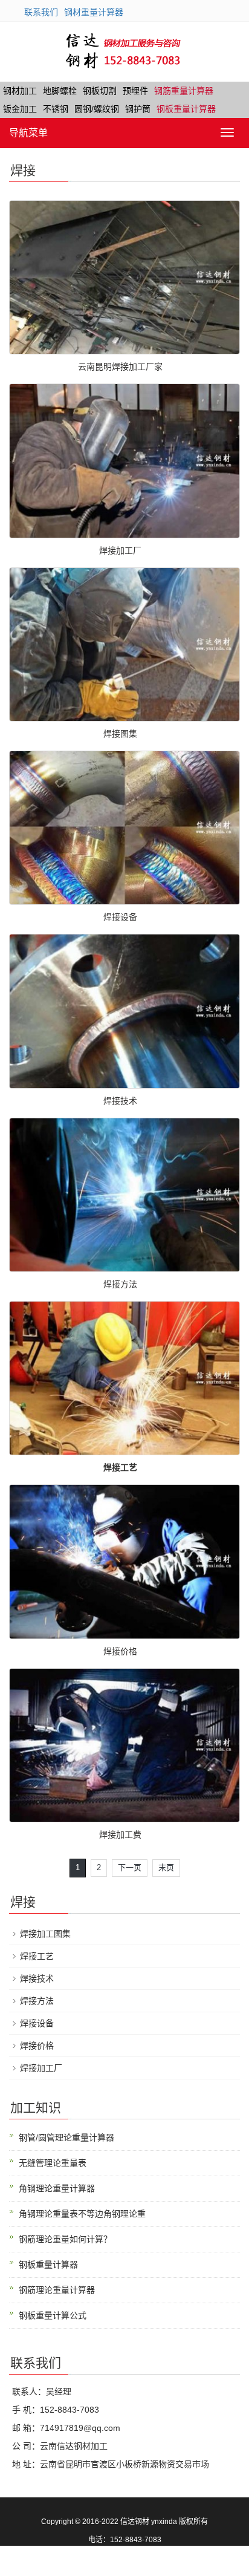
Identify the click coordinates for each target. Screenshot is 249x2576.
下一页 (130, 1867)
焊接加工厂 (120, 550)
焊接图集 (120, 734)
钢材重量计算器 (94, 12)
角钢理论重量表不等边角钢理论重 (82, 2214)
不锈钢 (56, 109)
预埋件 (135, 91)
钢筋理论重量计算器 (57, 2290)
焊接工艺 (37, 1956)
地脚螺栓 (60, 91)
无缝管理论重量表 (53, 2163)
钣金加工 (20, 109)
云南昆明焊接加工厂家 (120, 367)
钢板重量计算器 (186, 109)
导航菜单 (28, 133)
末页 (166, 1867)
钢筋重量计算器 (184, 91)
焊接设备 (120, 917)
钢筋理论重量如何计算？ (65, 2239)
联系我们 (41, 12)
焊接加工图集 (45, 1934)
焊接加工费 (120, 1834)
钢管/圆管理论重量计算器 (66, 2137)
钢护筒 (138, 109)
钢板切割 (100, 91)
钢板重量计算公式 (53, 2315)
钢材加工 (20, 91)
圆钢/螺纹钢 (97, 109)
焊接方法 (120, 1284)
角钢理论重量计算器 (57, 2188)
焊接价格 (120, 1651)
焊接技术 (120, 1101)
